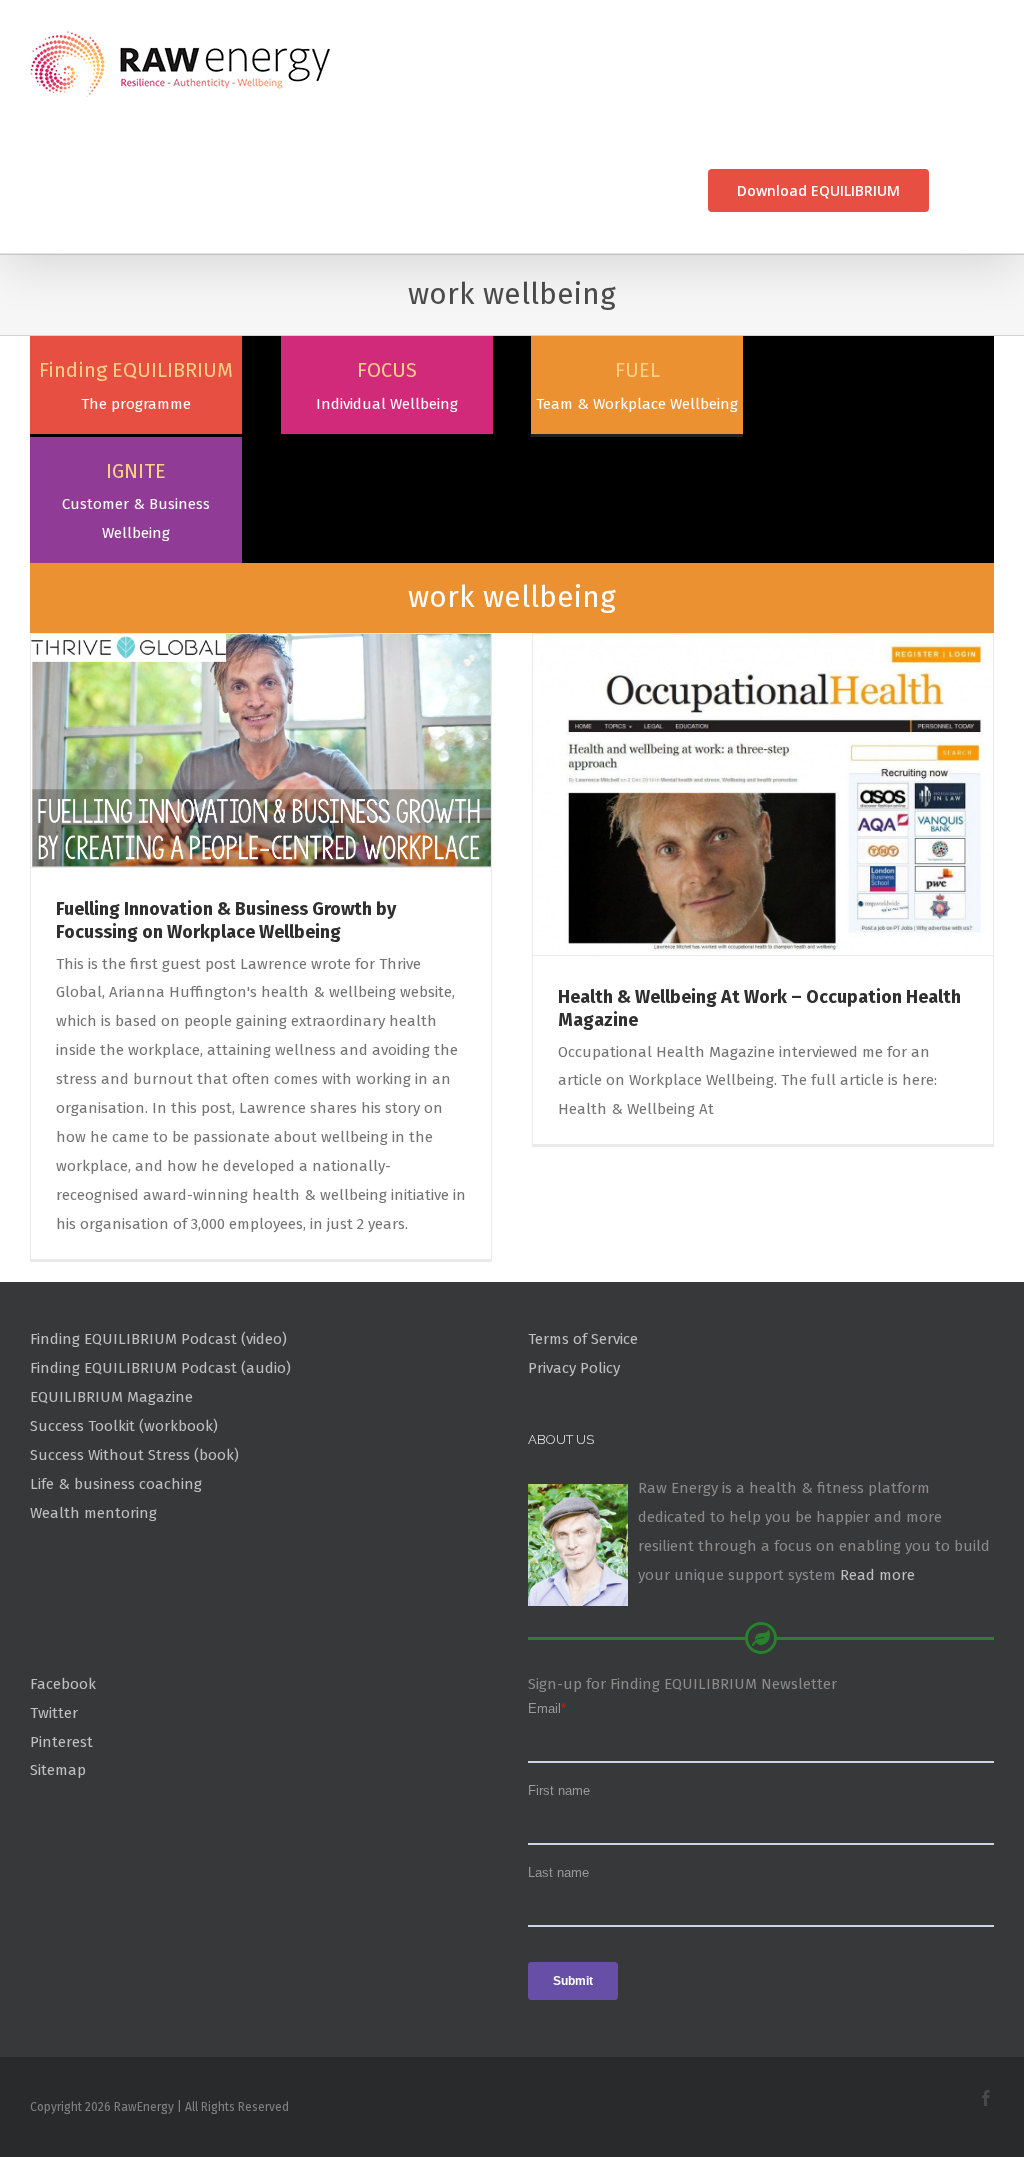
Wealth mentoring (93, 1513)
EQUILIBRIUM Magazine (111, 1397)
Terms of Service (583, 1339)
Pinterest (61, 1742)
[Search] (961, 190)
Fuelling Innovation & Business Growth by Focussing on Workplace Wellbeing (226, 920)
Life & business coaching (116, 1484)
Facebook (63, 1684)
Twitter (54, 1713)
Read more (877, 1575)
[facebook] (986, 2098)
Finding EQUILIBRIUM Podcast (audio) (160, 1368)
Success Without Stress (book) (134, 1455)
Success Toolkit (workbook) (124, 1426)
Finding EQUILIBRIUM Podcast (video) (158, 1339)
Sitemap (58, 1770)
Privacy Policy (574, 1368)
